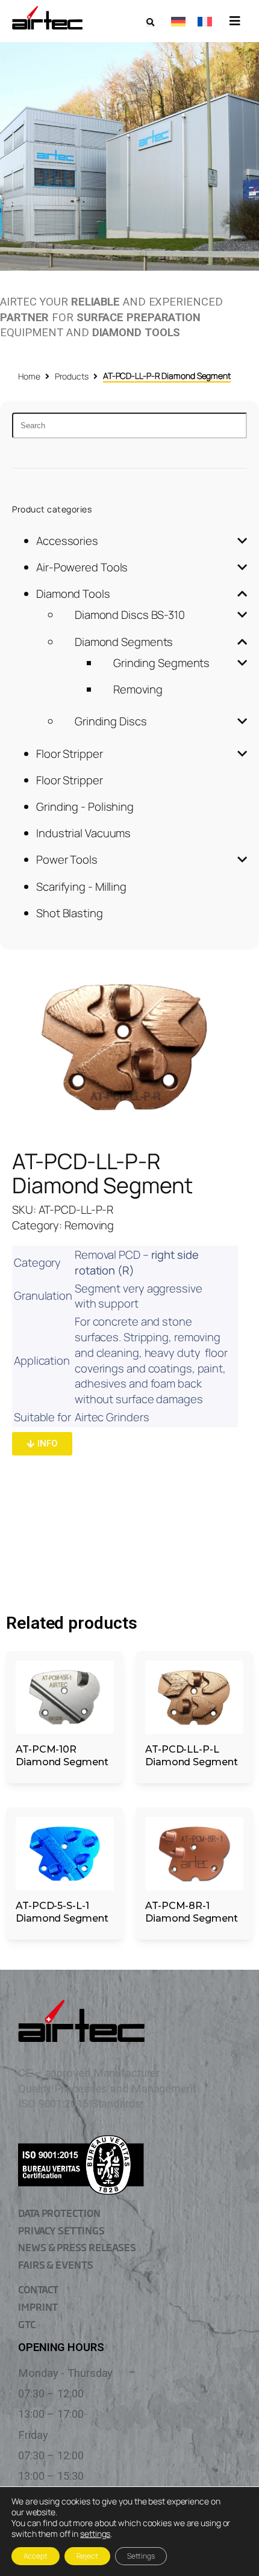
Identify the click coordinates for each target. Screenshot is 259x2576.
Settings (141, 2556)
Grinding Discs (111, 721)
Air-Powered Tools (82, 567)
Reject (87, 2556)
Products (72, 376)
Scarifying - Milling (81, 887)
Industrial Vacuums (83, 833)
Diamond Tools (73, 594)
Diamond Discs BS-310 (130, 615)
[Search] (129, 426)
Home (29, 376)
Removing (138, 689)
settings (95, 2534)
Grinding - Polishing (85, 807)
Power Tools (67, 859)
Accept (36, 2556)
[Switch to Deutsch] (178, 21)
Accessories (67, 541)
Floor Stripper (70, 754)
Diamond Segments (124, 642)
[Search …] (150, 23)
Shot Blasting (70, 913)
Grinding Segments (161, 663)
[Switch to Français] (205, 21)
